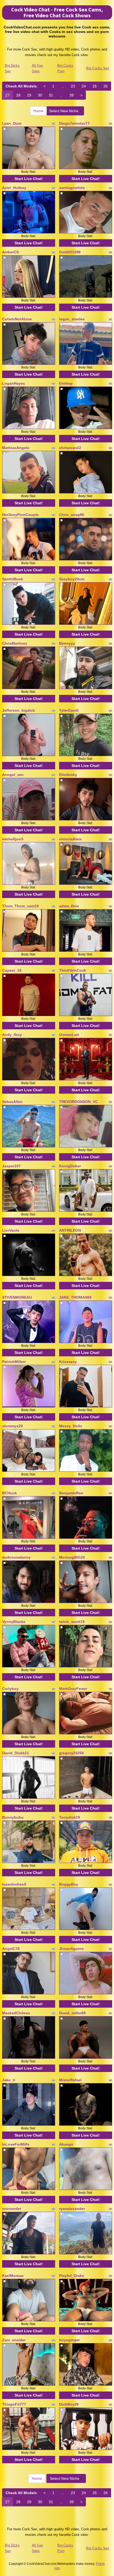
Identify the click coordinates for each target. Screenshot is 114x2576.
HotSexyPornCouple (20, 515)
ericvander (12, 2209)
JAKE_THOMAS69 (75, 1297)
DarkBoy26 (69, 2404)
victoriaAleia (70, 839)
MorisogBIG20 (72, 1557)
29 (29, 95)
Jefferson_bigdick (19, 710)
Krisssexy (68, 1362)
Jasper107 (11, 1166)
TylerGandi (69, 710)
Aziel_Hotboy (14, 188)
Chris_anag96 (72, 515)
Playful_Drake (72, 2276)
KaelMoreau (13, 2276)
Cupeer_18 (12, 970)
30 (40, 95)
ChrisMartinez (15, 643)
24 (84, 86)
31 (51, 95)
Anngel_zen (13, 775)
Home (38, 111)
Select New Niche (64, 111)
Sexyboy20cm (72, 579)
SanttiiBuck (13, 579)
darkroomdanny (16, 1557)
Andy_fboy (12, 1035)
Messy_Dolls (71, 1426)
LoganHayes (14, 383)
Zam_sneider (14, 2340)
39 (72, 95)
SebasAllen (12, 1102)
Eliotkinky (68, 775)
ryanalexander (72, 2209)
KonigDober (70, 1166)
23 (73, 86)
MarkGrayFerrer (73, 1689)
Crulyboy (10, 1689)
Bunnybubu (13, 1817)
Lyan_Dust (12, 123)
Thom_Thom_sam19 (20, 906)
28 (18, 95)
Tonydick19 (70, 1817)
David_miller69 (72, 2013)
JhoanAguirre (71, 1949)
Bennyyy (67, 643)
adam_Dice (69, 906)
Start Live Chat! (29, 179)
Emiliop (66, 383)
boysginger (69, 2340)
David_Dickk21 (16, 1753)
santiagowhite (72, 188)
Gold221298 (70, 252)
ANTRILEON (70, 1230)
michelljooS (13, 839)
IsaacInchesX (14, 1884)
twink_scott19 (72, 1622)
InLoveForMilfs (16, 2144)
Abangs (66, 2144)
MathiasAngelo (16, 448)
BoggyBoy (69, 1884)
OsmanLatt (69, 1035)
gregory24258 (71, 1753)
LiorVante (11, 1230)
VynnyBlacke (14, 1622)
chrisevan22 (70, 448)
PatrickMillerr (14, 1362)
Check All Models (21, 86)
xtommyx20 (12, 1426)
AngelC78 (11, 1949)
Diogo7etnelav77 (74, 123)
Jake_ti (9, 2080)
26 (106, 86)
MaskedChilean (16, 2013)
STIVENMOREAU (17, 1297)
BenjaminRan (71, 1493)
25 (95, 86)
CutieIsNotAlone (17, 319)
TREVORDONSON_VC (78, 1102)
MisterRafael (70, 2080)
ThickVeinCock (73, 970)
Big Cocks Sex (98, 68)
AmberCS (10, 252)
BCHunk (10, 1493)
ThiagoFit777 (14, 2404)
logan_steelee (72, 319)
